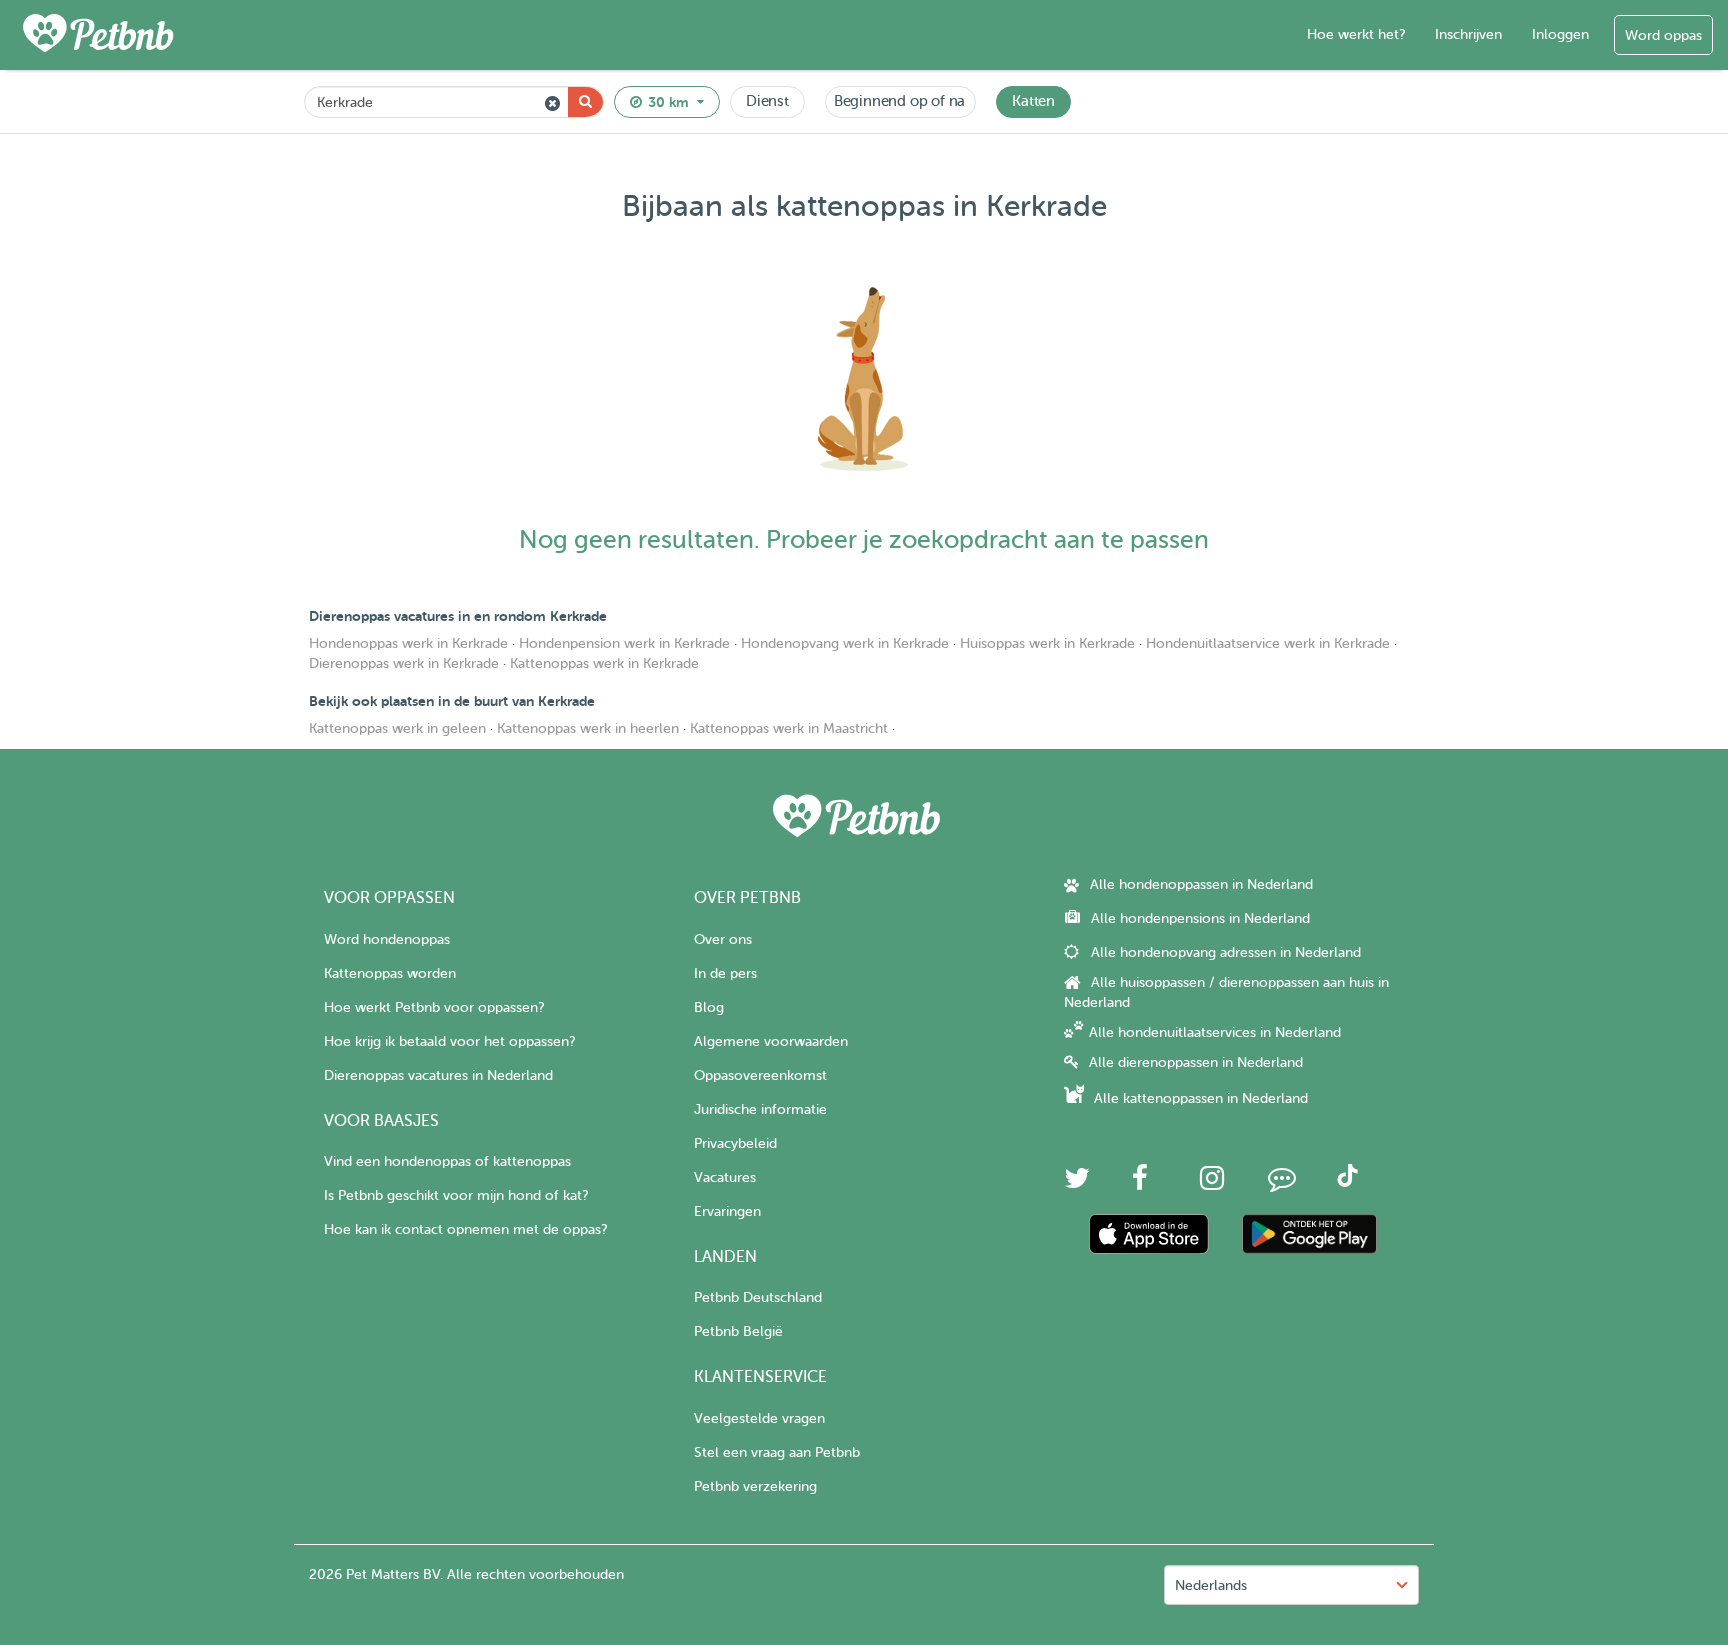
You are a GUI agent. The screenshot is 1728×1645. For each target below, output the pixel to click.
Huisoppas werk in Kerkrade (1047, 643)
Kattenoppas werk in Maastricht (789, 728)
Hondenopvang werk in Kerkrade (845, 643)
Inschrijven (1468, 34)
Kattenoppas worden (390, 973)
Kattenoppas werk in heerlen (588, 728)
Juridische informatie (760, 1109)
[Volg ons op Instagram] (1212, 1183)
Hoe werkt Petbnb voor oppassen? (434, 1007)
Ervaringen (727, 1211)
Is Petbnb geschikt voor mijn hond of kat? (456, 1195)
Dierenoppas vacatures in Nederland (438, 1075)
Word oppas (1663, 35)
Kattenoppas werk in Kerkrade (604, 663)
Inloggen (1560, 34)
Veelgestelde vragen (759, 1418)
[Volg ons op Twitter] (1077, 1183)
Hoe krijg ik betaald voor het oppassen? (449, 1041)
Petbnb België (738, 1331)
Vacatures (725, 1177)
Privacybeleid (735, 1143)
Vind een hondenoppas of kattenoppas (447, 1161)
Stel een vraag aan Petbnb (777, 1452)
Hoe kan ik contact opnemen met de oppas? (465, 1229)
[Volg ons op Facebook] (1140, 1183)
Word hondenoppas (387, 939)
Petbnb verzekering (755, 1486)
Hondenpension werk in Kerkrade (624, 643)
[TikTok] (1347, 1182)
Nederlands (1211, 1585)
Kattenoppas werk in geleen (397, 728)
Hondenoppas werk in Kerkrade (408, 643)
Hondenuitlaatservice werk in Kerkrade (1268, 643)
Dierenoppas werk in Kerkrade (404, 663)
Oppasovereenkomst (760, 1075)
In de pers (725, 973)
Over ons (723, 939)
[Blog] (1282, 1183)
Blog (709, 1007)
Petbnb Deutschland (758, 1297)
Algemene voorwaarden (771, 1041)
